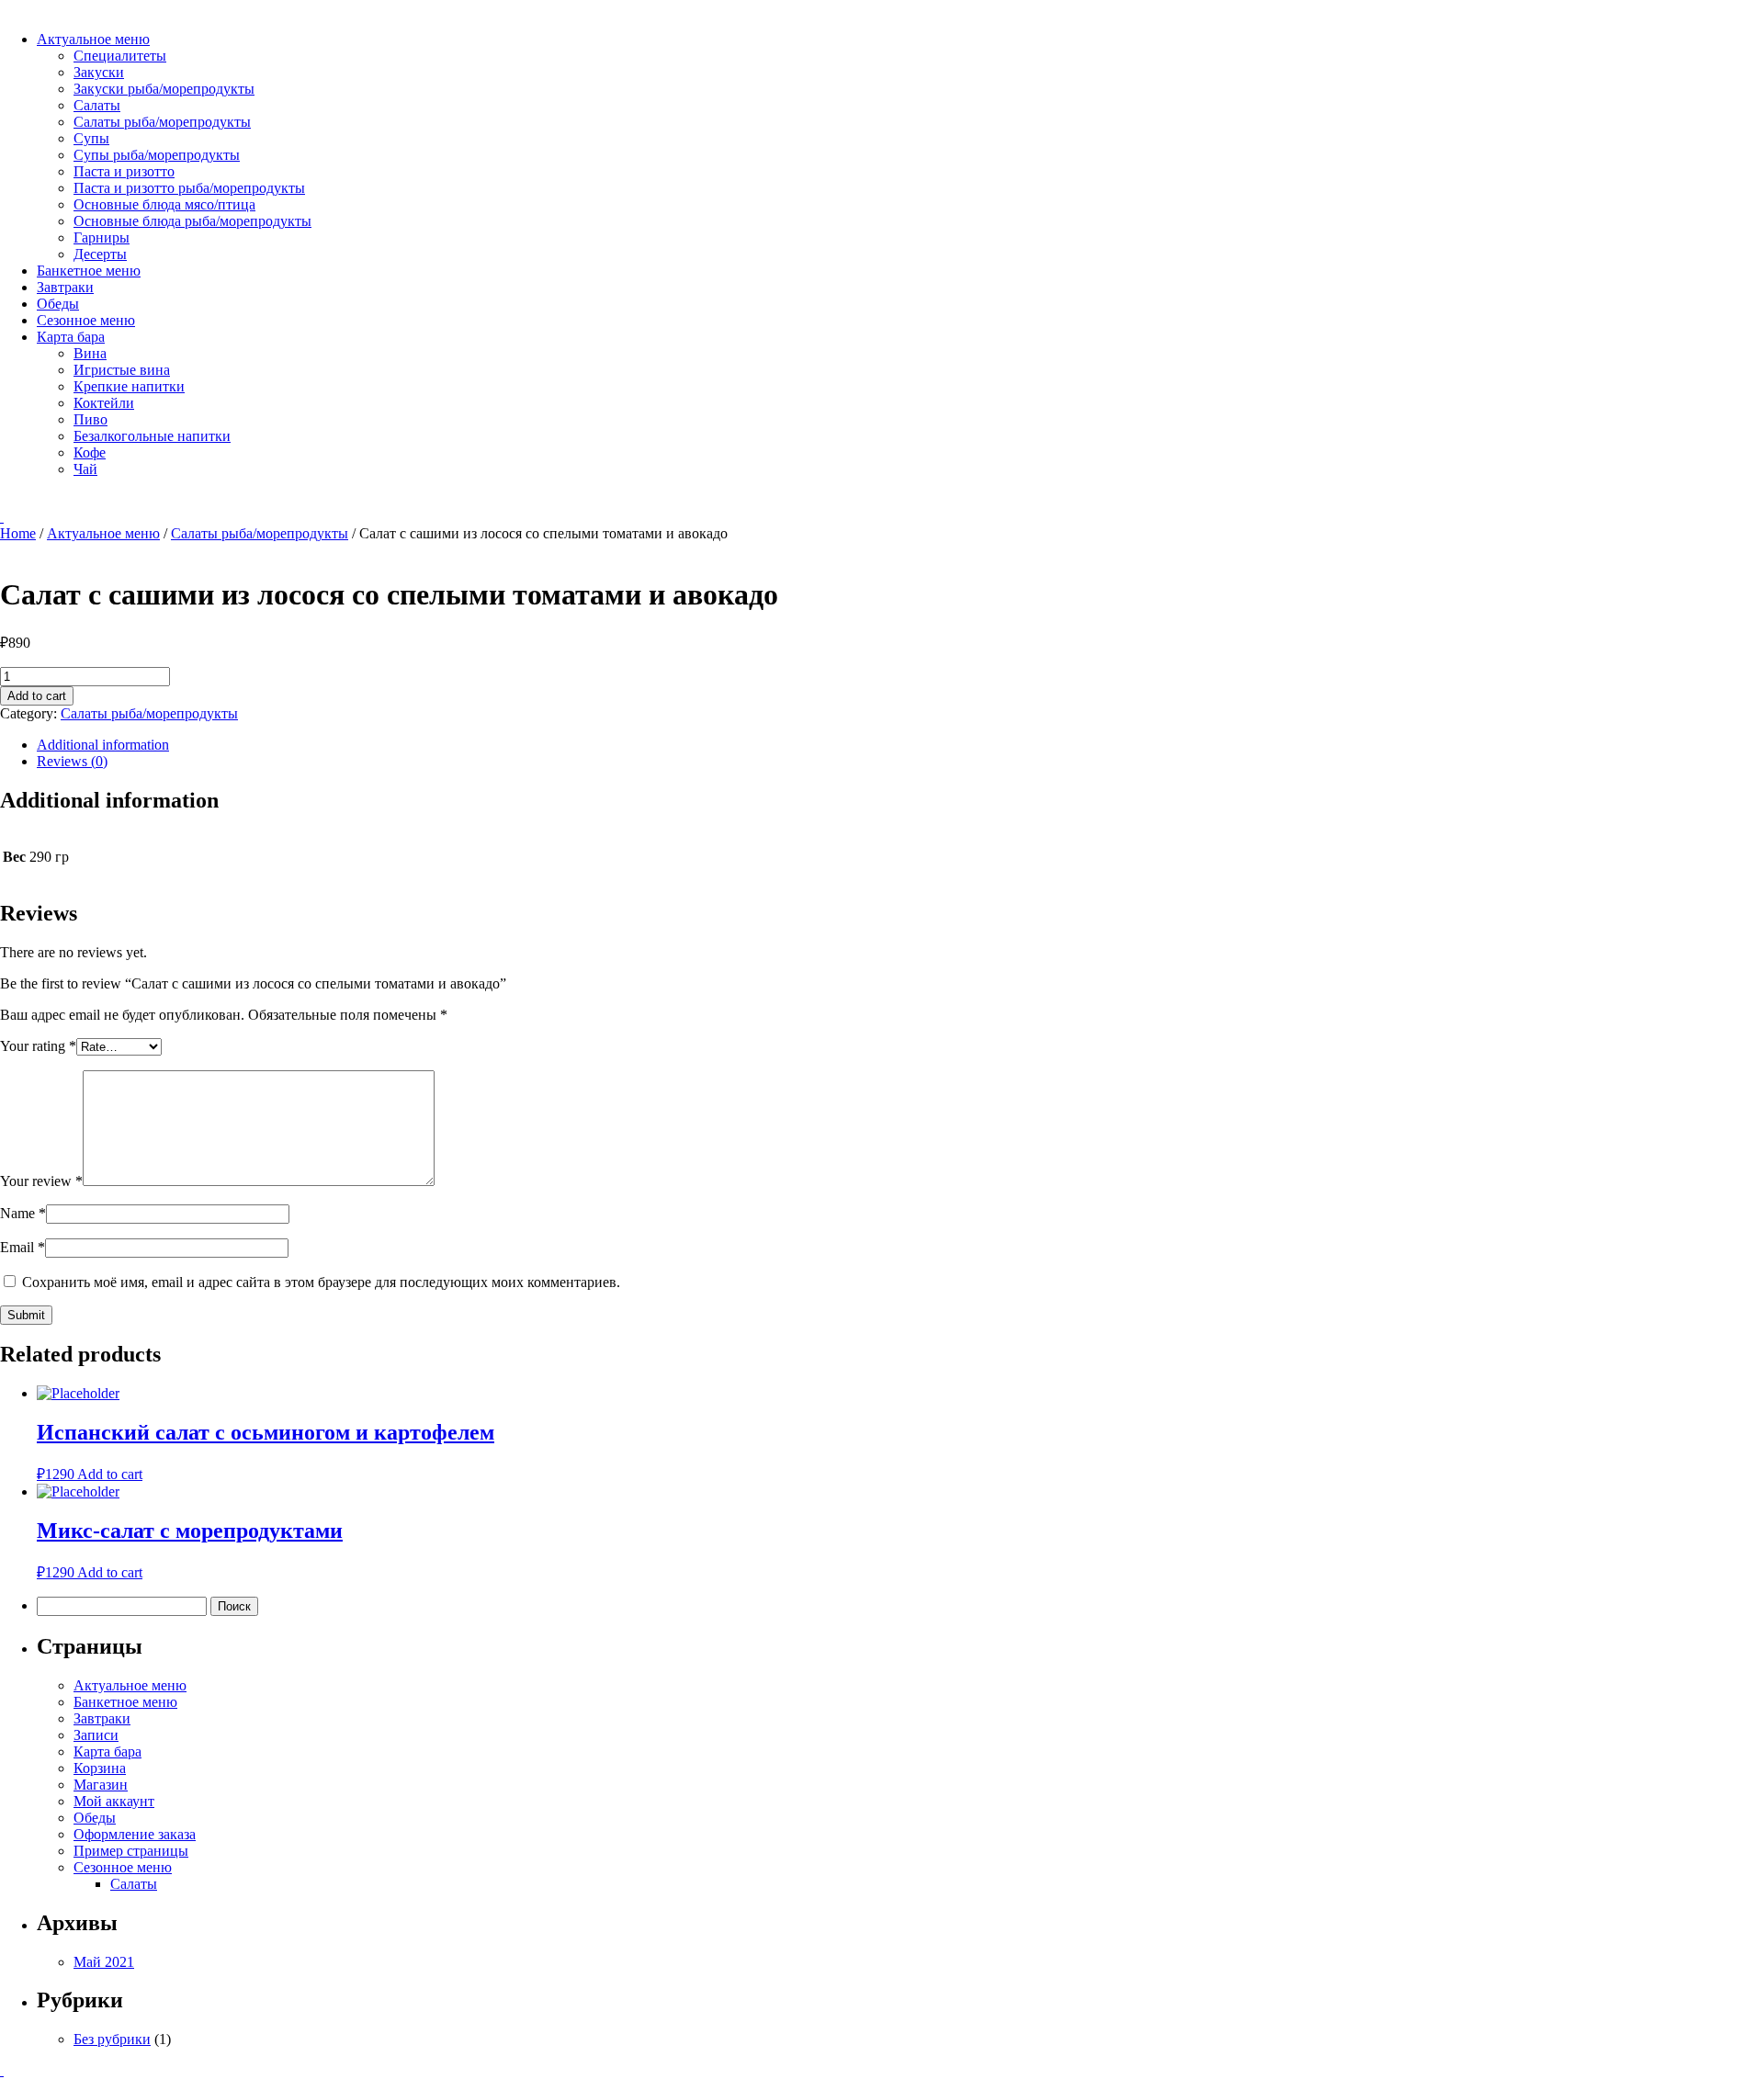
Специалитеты (120, 56)
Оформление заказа (135, 1834)
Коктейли (104, 403)
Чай (85, 469)
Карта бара (71, 337)
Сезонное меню (86, 320)
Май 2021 (104, 1962)
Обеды (58, 304)
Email (23, 1247)
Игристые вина (122, 370)
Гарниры (102, 237)
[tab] (900, 745)
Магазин (101, 1785)
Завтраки (65, 287)
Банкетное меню (89, 271)
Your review (41, 1181)
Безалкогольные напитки (152, 436)
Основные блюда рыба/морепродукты (192, 221)
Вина (90, 353)
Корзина (100, 1768)
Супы (91, 138)
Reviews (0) (72, 761)
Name (23, 1213)
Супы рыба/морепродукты (157, 155)
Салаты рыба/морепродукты (162, 122)
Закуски (99, 72)
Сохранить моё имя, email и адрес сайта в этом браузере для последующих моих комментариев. (321, 1282)
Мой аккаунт (114, 1801)
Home (18, 533)
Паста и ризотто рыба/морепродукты (189, 188)
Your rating (38, 1046)
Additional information (103, 745)
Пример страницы (131, 1851)
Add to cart (37, 696)
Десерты (100, 254)
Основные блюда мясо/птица (164, 204)
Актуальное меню (93, 39)
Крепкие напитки (129, 386)
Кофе (90, 452)
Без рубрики (112, 2039)
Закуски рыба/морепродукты (164, 89)
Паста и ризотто (124, 171)
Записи (96, 1735)
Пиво (90, 419)
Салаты (97, 105)
